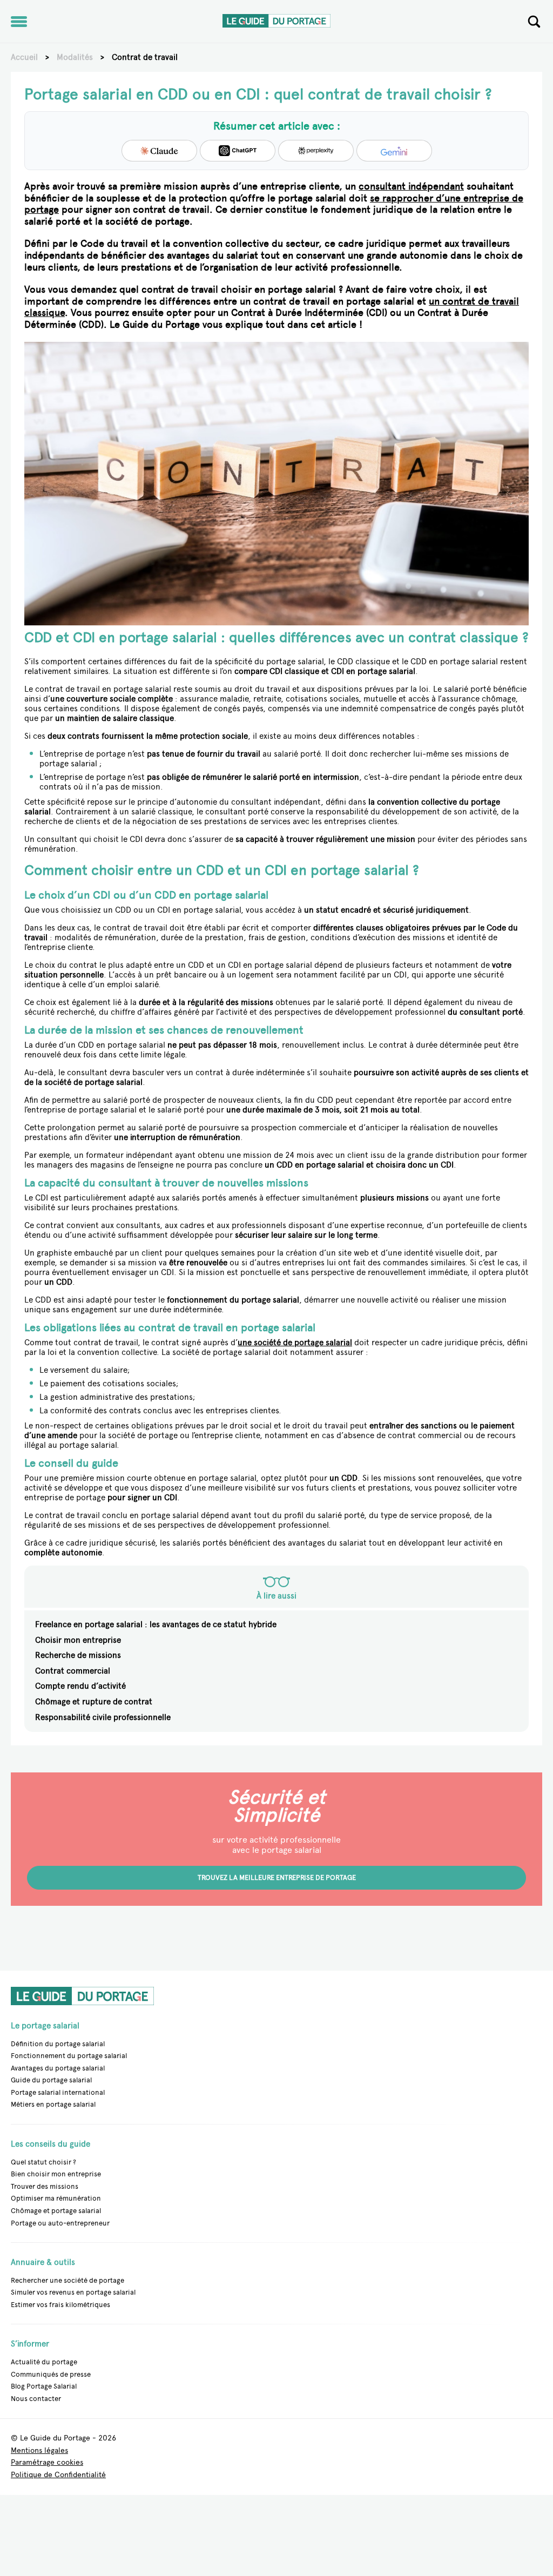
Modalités (75, 57)
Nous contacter (36, 2399)
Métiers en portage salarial (53, 2105)
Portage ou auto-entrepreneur (60, 2223)
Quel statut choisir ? (43, 2162)
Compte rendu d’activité (80, 1686)
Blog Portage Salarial (44, 2386)
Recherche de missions (78, 1655)
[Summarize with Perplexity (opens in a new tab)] (316, 151)
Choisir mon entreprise (78, 1640)
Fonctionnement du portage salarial (69, 2056)
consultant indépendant (411, 186)
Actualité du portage (44, 2362)
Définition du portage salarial (58, 2044)
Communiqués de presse (51, 2374)
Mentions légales (39, 2451)
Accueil (24, 57)
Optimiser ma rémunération (56, 2198)
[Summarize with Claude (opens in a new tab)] (159, 151)
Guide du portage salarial (51, 2080)
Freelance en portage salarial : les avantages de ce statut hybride (156, 1624)
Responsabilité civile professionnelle (103, 1717)
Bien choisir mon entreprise (56, 2174)
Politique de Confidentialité (58, 2475)
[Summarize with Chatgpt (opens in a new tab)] (238, 151)
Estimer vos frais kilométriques (60, 2305)
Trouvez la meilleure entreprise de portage (277, 1877)
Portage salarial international (58, 2092)
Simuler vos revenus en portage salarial (73, 2292)
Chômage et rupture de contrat (94, 1702)
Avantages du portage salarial (58, 2068)
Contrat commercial (73, 1671)
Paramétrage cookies (47, 2463)
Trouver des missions (45, 2186)
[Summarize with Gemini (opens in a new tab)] (394, 151)
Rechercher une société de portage (68, 2280)
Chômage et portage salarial (56, 2211)
